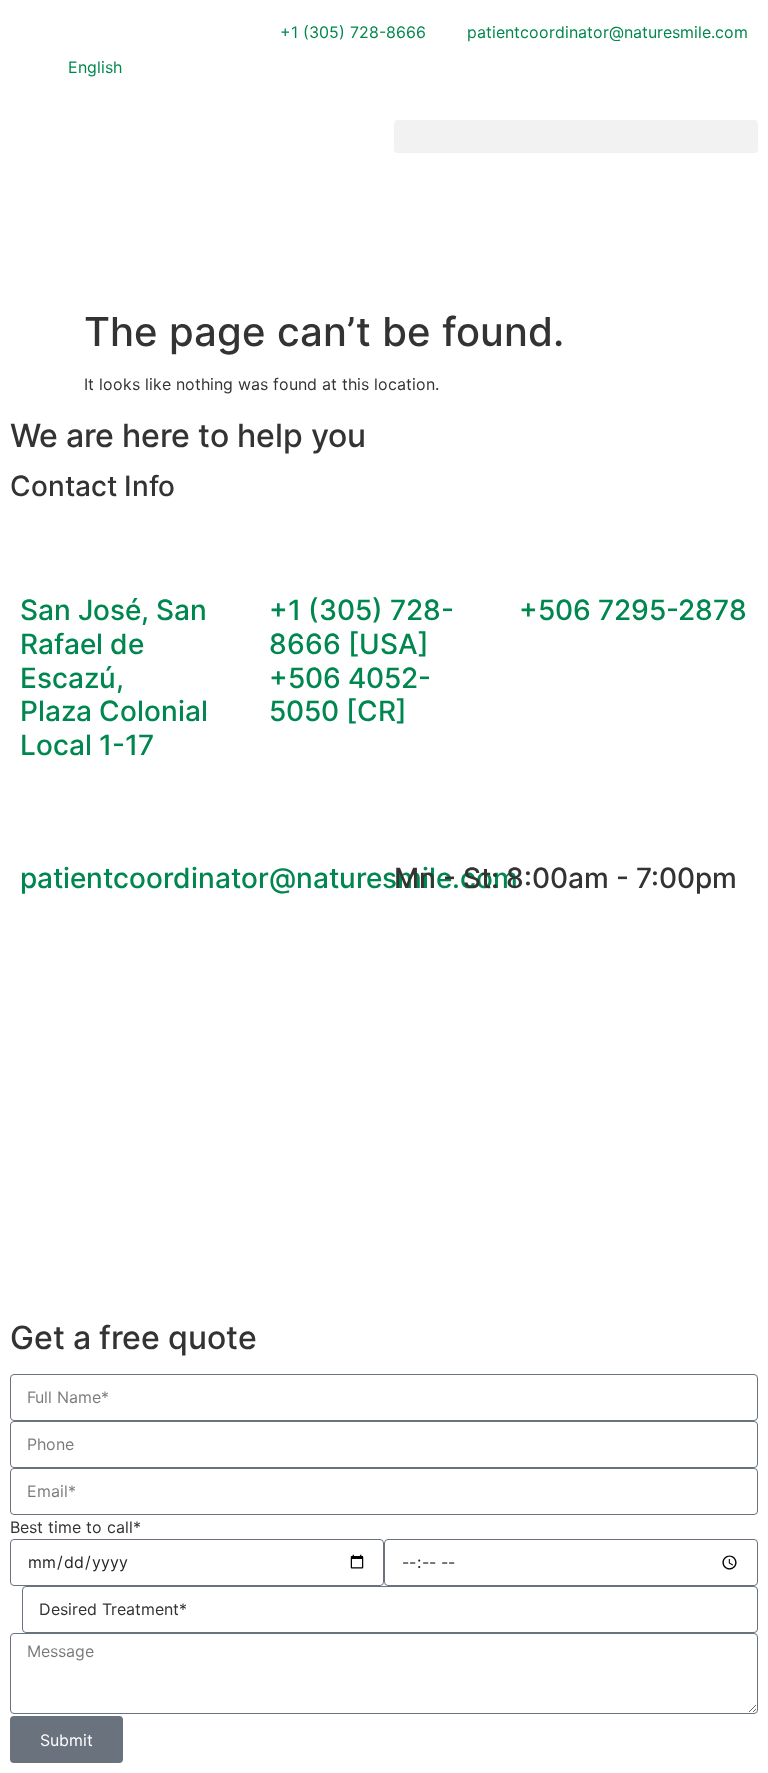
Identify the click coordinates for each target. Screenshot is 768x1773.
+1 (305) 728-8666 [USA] (361, 627)
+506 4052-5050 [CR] (350, 695)
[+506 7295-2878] (544, 555)
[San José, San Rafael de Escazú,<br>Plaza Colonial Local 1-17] (45, 555)
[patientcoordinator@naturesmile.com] (45, 823)
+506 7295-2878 (633, 610)
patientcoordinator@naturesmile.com (269, 878)
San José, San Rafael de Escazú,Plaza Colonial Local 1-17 (114, 677)
